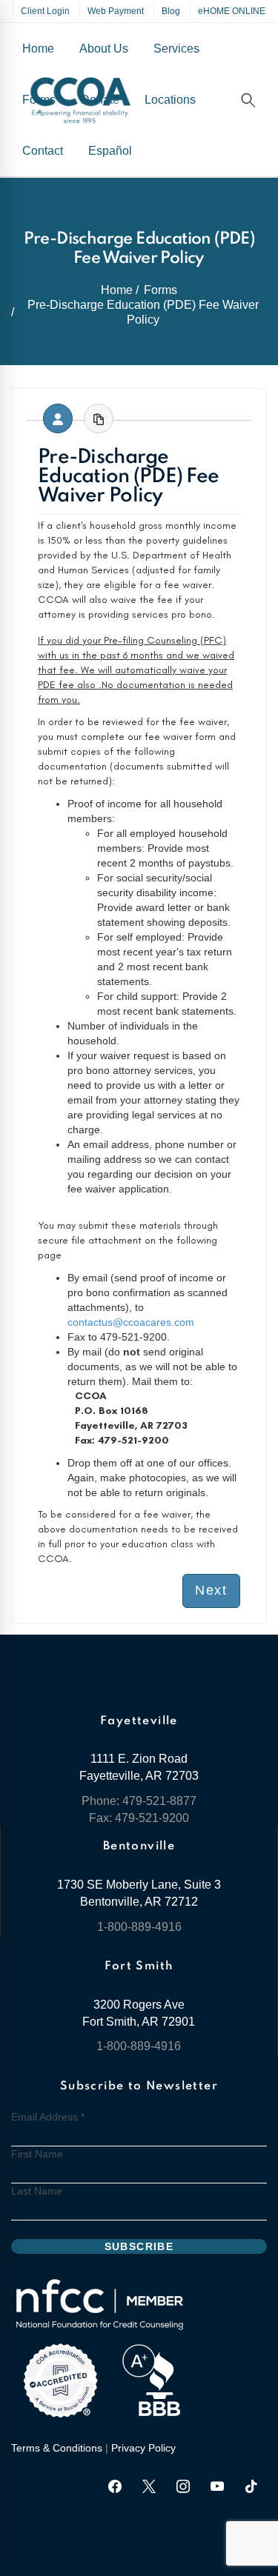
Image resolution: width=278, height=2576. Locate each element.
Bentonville (139, 1846)
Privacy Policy (143, 2448)
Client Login (45, 11)
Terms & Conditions (57, 2448)
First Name (37, 2154)
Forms (160, 290)
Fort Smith (139, 1966)
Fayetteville (139, 1721)
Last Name (37, 2191)
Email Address (48, 2117)
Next (211, 1590)
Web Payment (116, 11)
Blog (171, 11)
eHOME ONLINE (232, 11)
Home (117, 290)
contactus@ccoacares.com (131, 1322)
